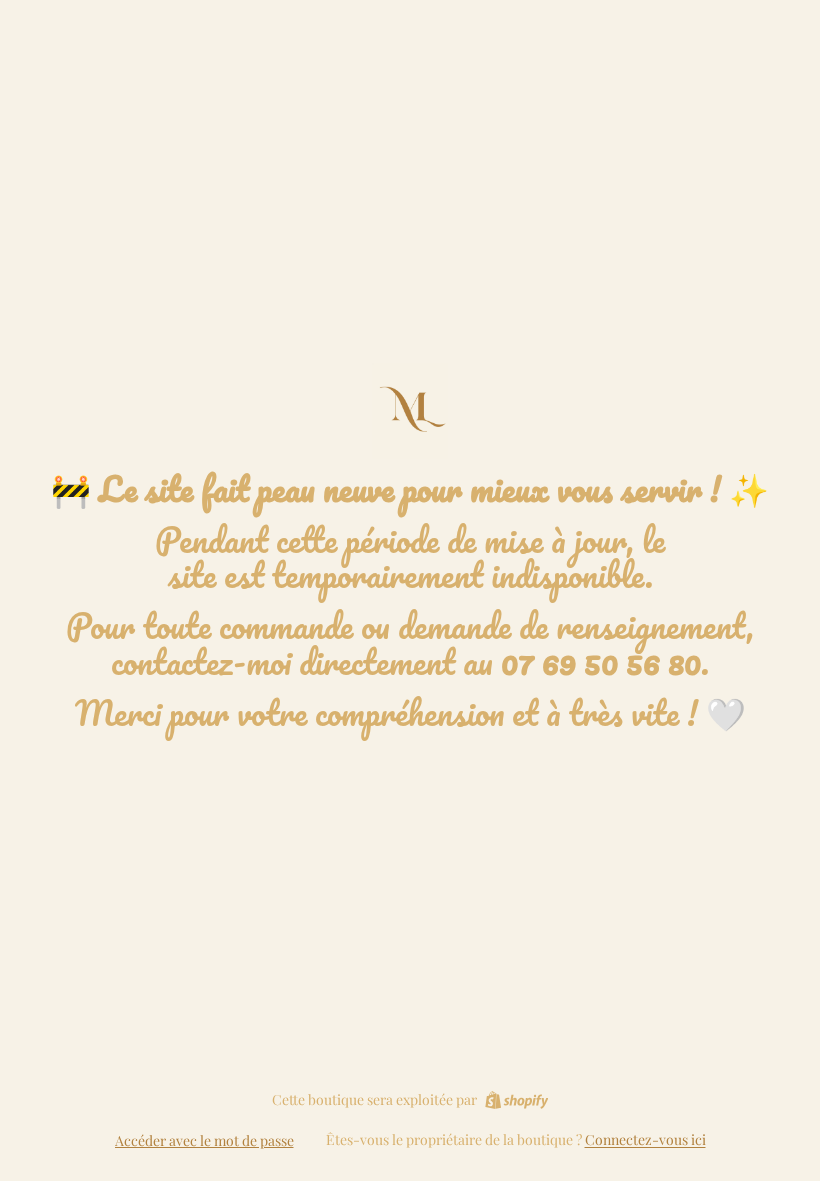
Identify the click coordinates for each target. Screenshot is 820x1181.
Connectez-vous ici (645, 1139)
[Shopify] (516, 1100)
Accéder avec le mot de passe (204, 1140)
